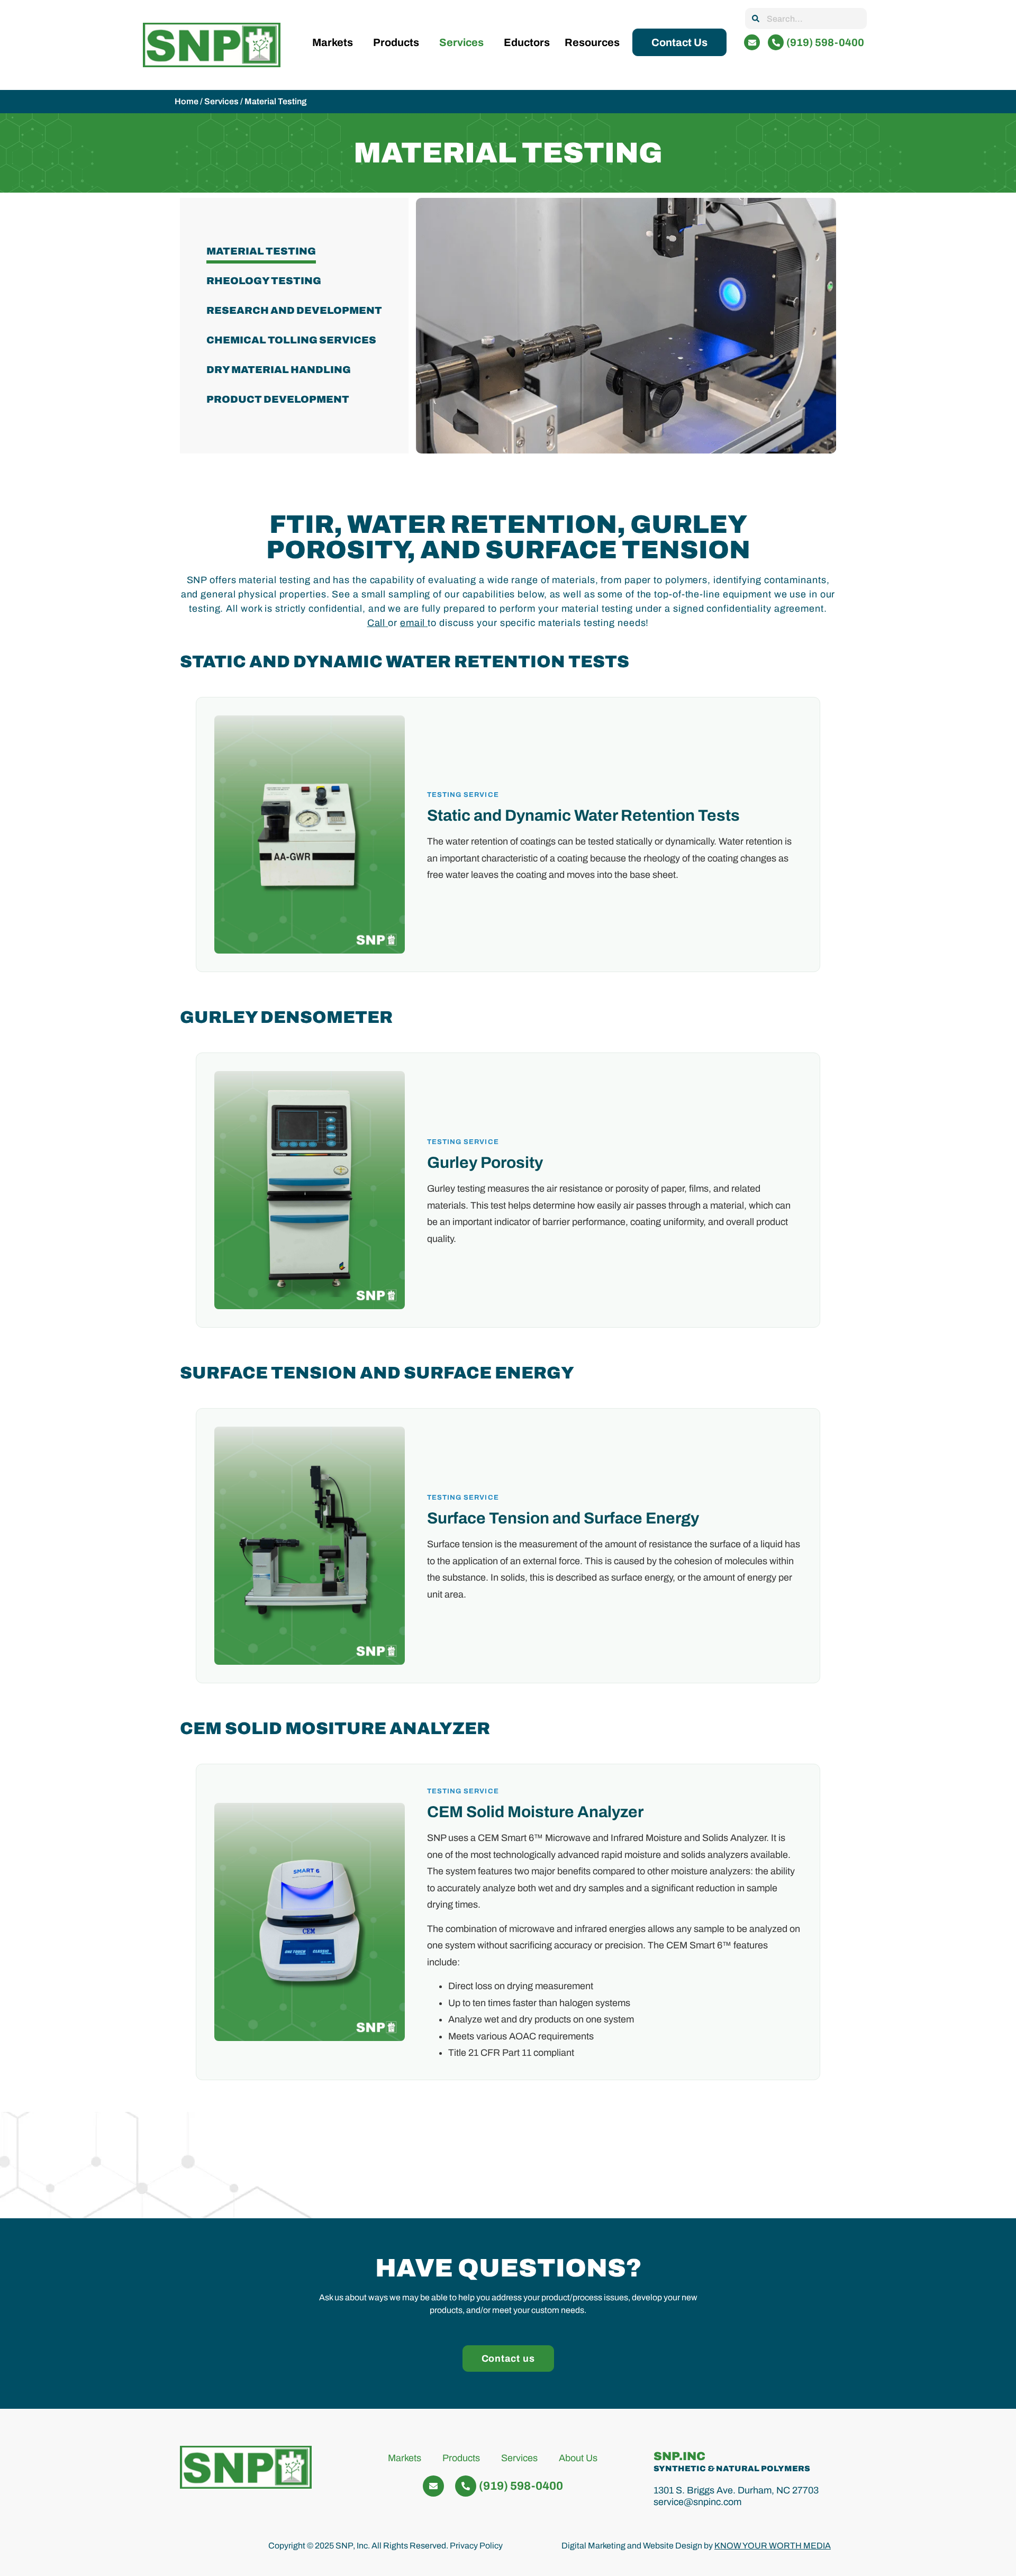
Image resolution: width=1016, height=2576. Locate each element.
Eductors (527, 42)
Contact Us (679, 42)
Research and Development (294, 311)
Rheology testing (264, 281)
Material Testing (261, 251)
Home (187, 101)
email (413, 623)
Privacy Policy (476, 2546)
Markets (333, 42)
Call (377, 623)
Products (396, 42)
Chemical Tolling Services (291, 340)
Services (461, 42)
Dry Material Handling (279, 370)
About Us (578, 2458)
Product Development (278, 400)
